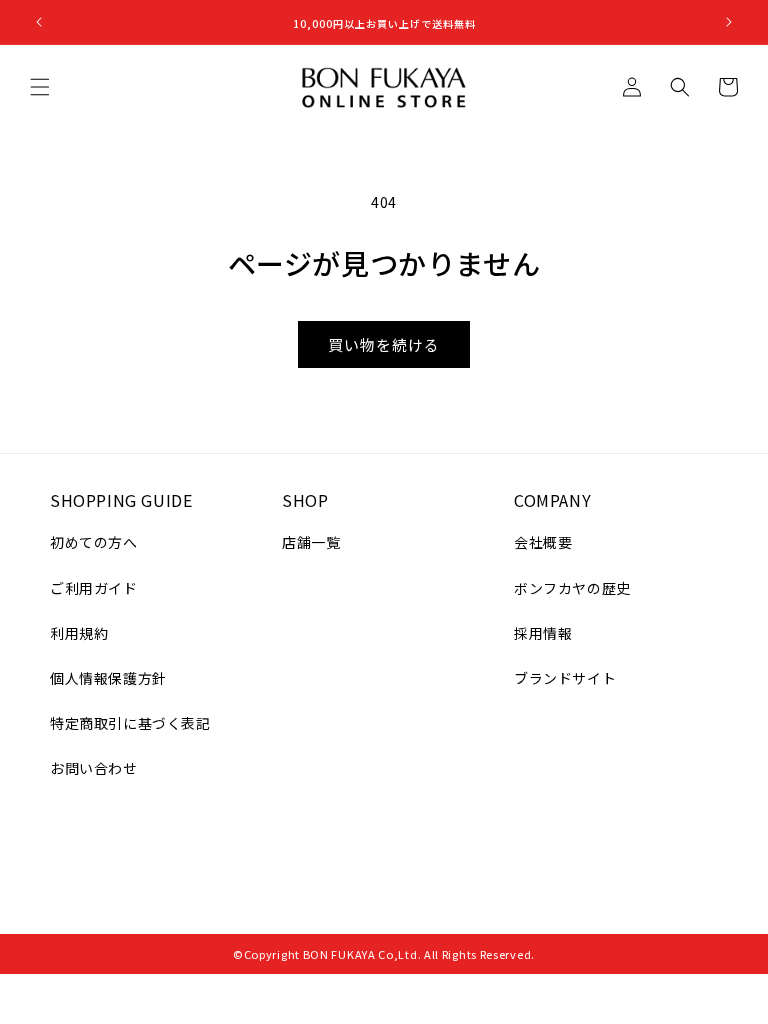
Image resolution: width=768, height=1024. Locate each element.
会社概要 (543, 542)
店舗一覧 (311, 542)
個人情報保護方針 (108, 678)
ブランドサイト (565, 678)
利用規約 (79, 633)
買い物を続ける (384, 344)
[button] (40, 87)
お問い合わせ (94, 768)
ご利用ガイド (94, 588)
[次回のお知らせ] (729, 22)
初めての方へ (94, 542)
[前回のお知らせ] (39, 22)
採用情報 (543, 633)
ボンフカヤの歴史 (572, 588)
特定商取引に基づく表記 (130, 723)
